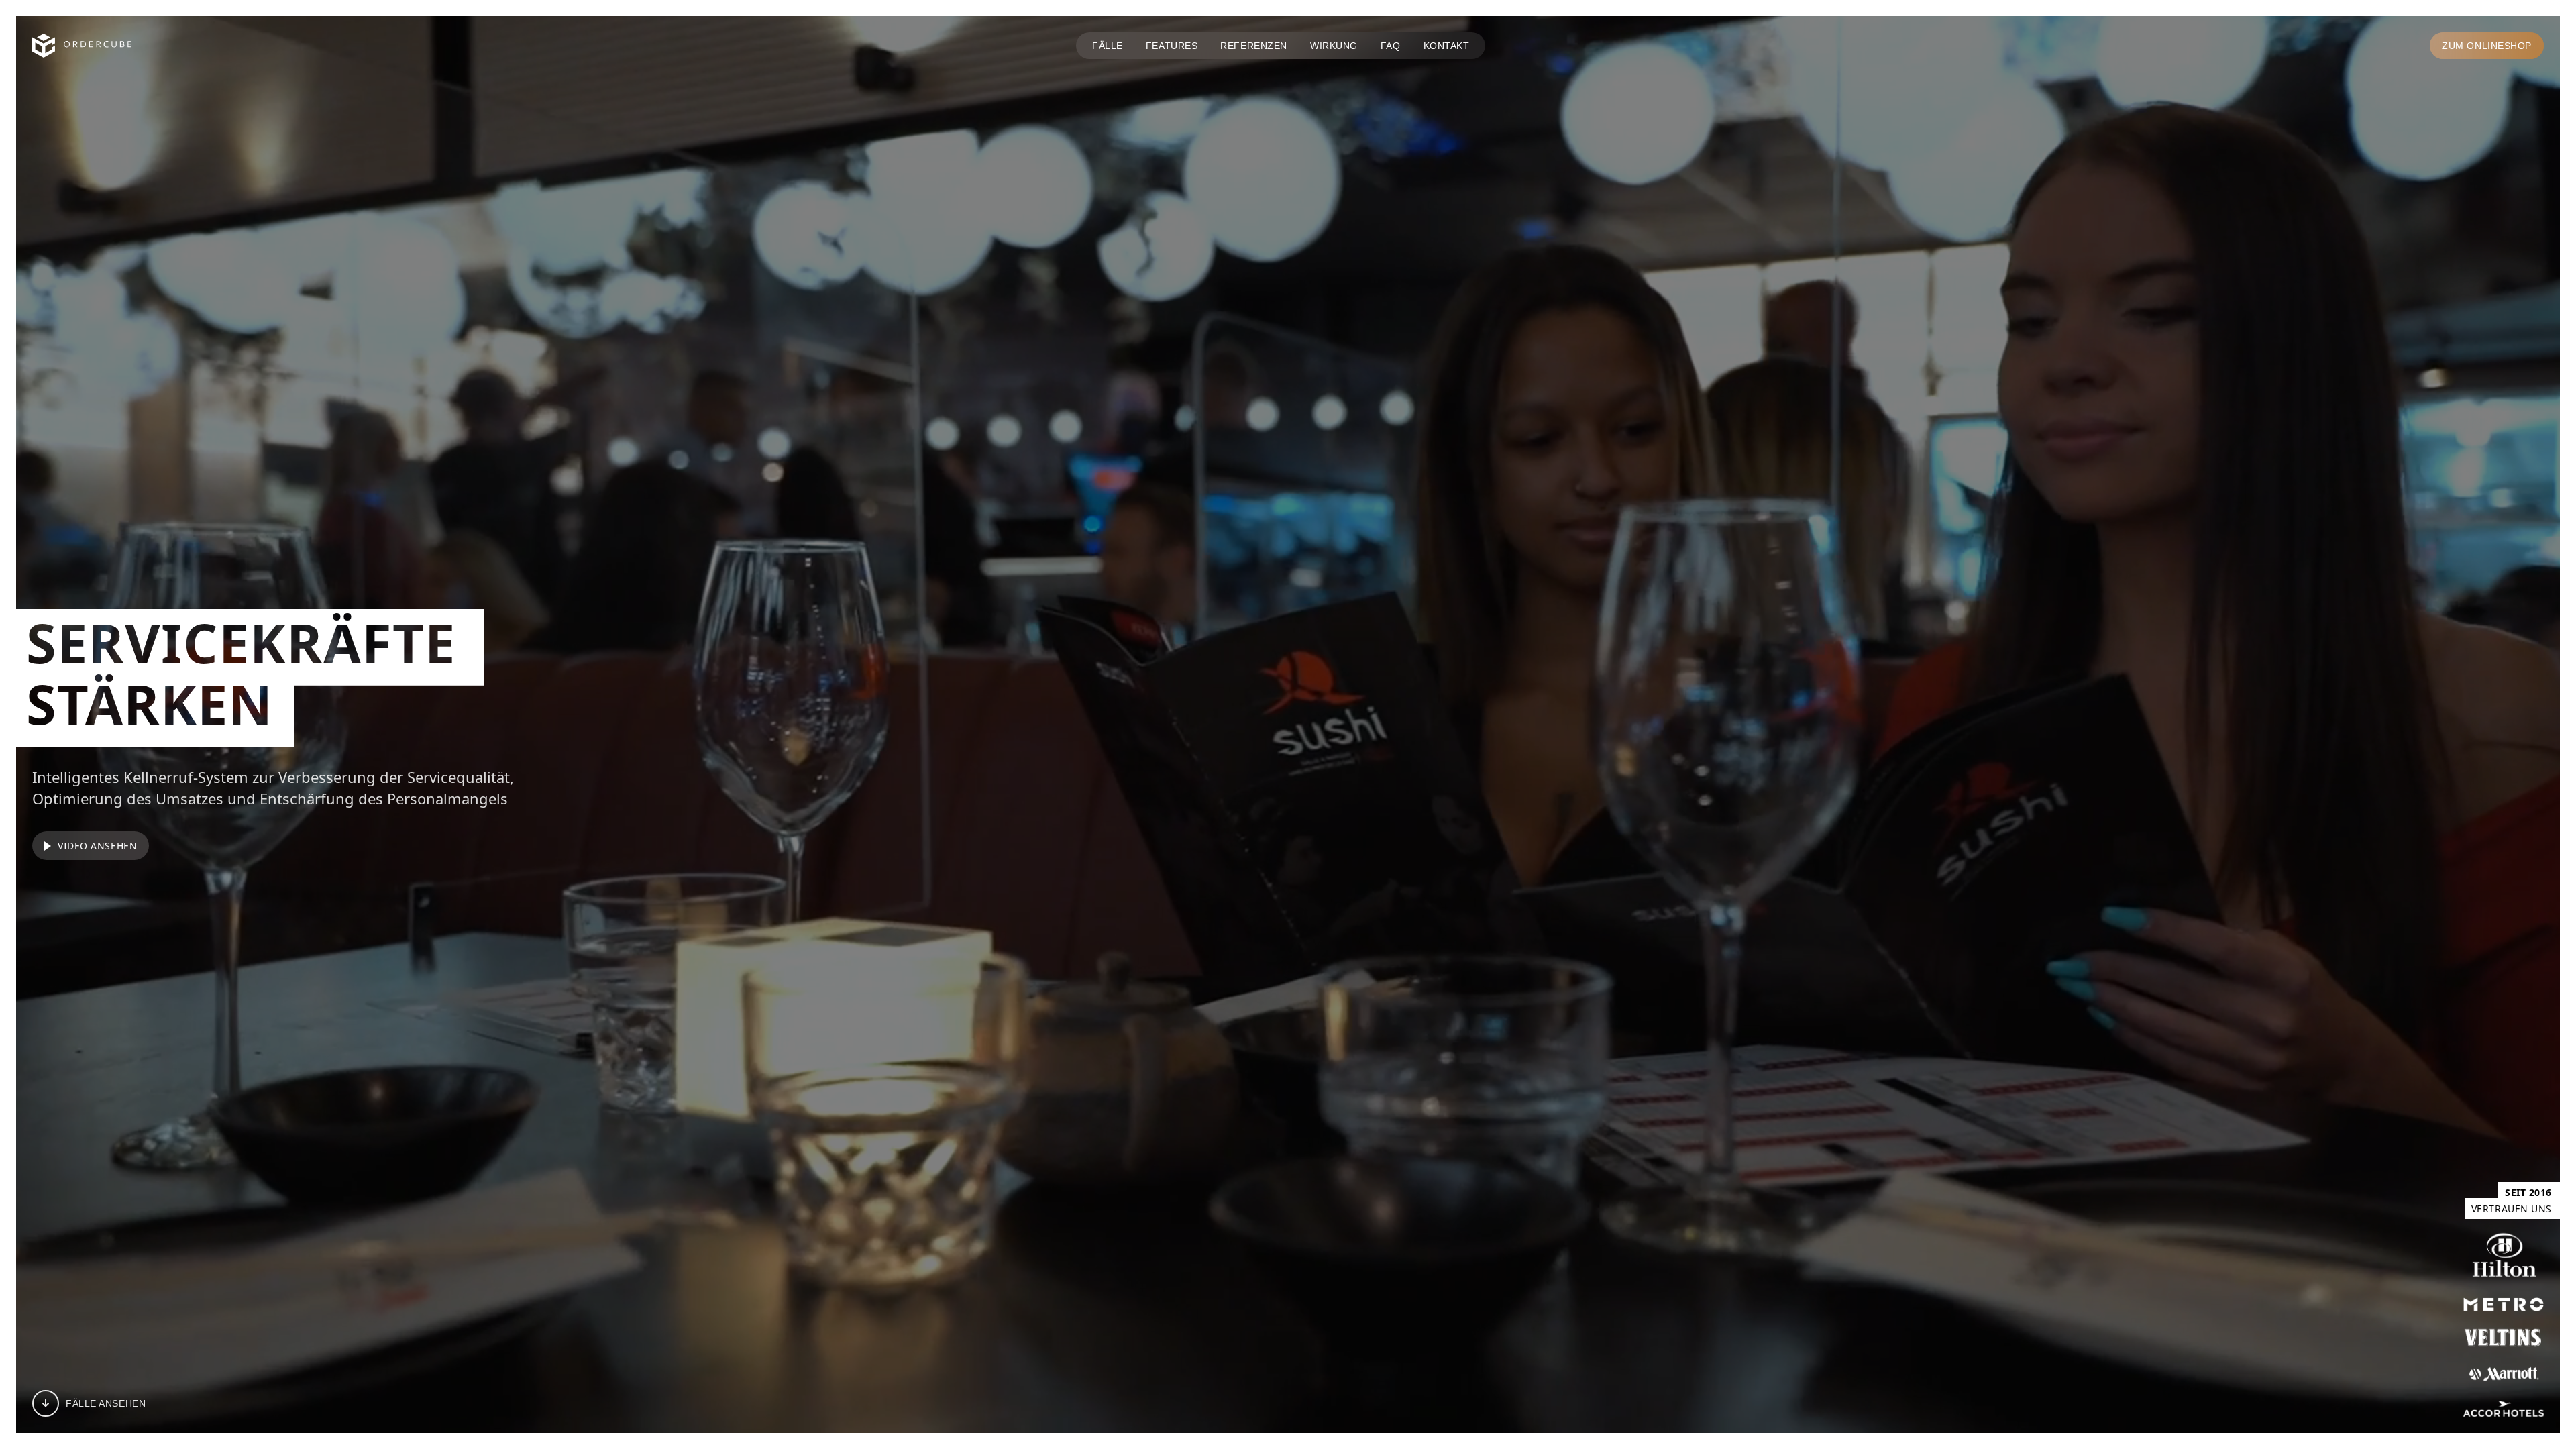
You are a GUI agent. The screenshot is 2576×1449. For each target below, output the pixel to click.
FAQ (1391, 46)
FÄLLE (1108, 46)
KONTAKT (1447, 46)
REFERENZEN (1254, 46)
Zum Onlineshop (2487, 46)
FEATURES (1172, 46)
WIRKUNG (1334, 46)
